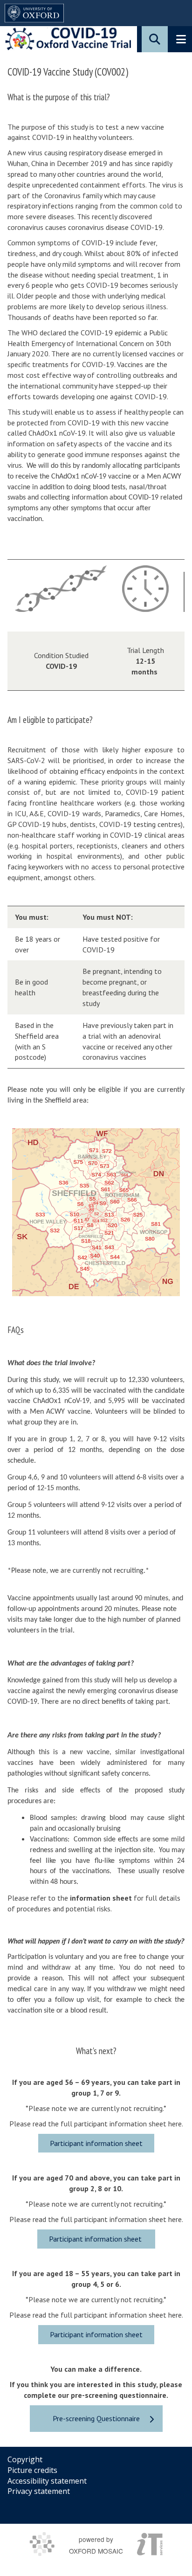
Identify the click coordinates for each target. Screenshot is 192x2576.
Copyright (25, 2459)
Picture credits (32, 2470)
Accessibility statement (47, 2481)
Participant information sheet (96, 2143)
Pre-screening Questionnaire (96, 2418)
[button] (155, 39)
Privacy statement (39, 2491)
